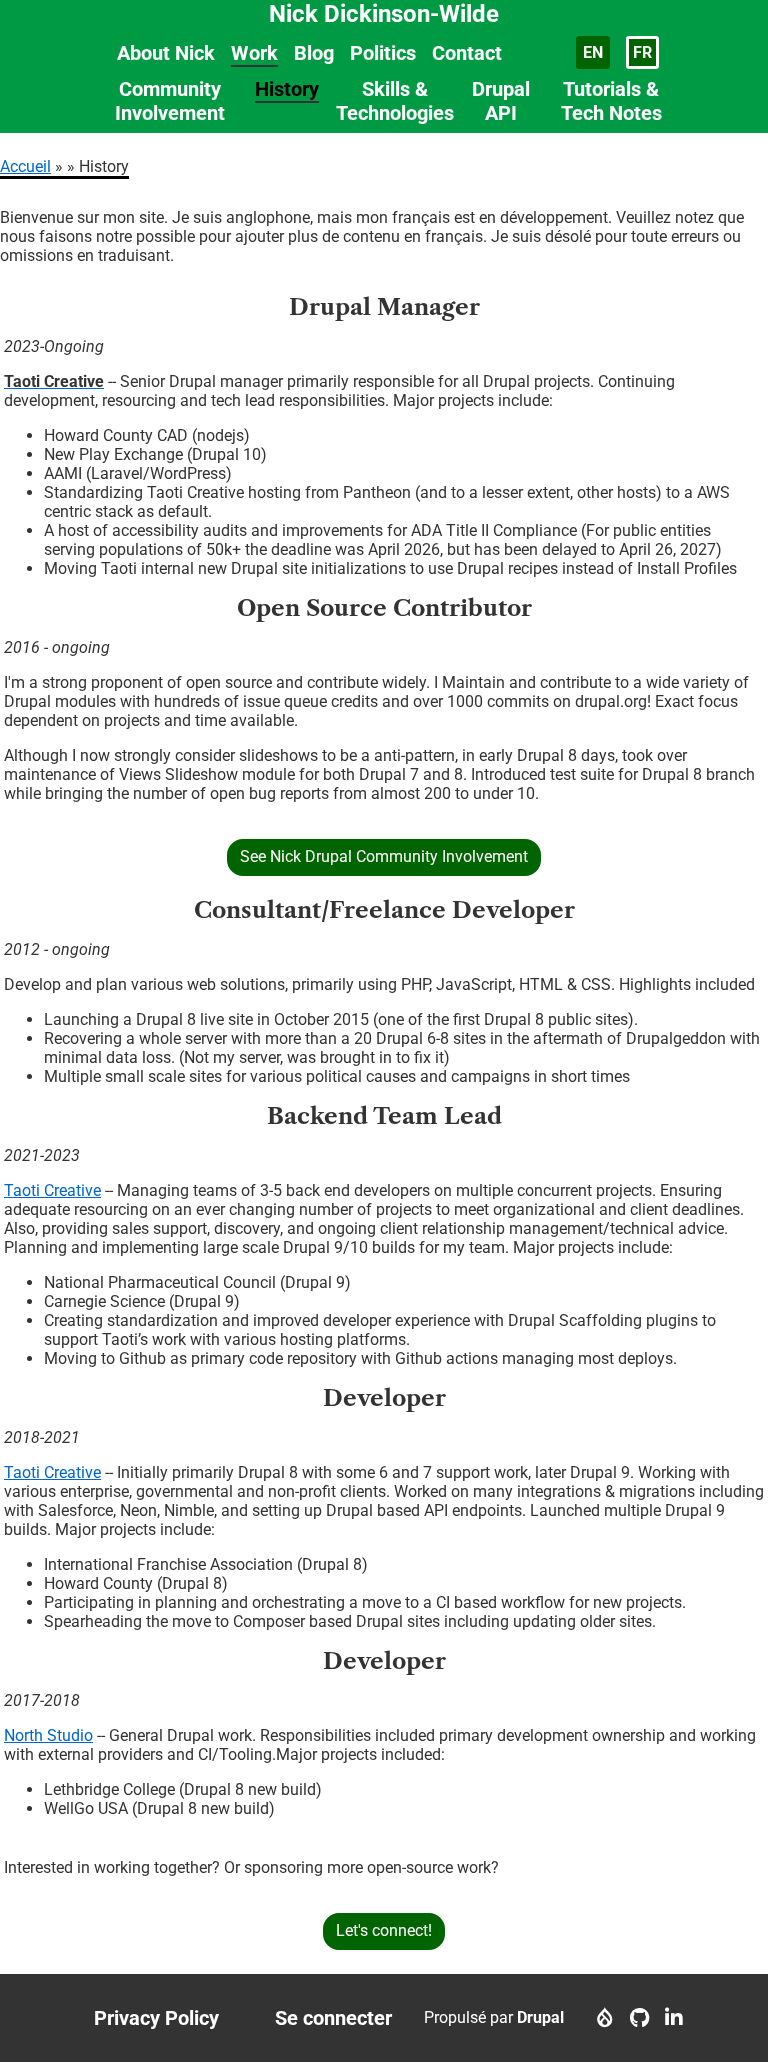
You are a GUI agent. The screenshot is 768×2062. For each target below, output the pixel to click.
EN (593, 52)
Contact (467, 53)
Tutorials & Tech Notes (611, 101)
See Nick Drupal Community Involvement (384, 856)
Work (254, 53)
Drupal (540, 2017)
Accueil (25, 166)
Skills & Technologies (395, 101)
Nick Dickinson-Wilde (384, 14)
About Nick (166, 53)
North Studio (48, 1735)
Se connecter (333, 2018)
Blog (314, 53)
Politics (383, 53)
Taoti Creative (52, 1190)
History (287, 89)
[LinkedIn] (674, 2018)
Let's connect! (384, 1930)
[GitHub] (639, 2018)
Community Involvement (170, 101)
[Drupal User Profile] (605, 2018)
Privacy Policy (156, 2018)
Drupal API (501, 101)
